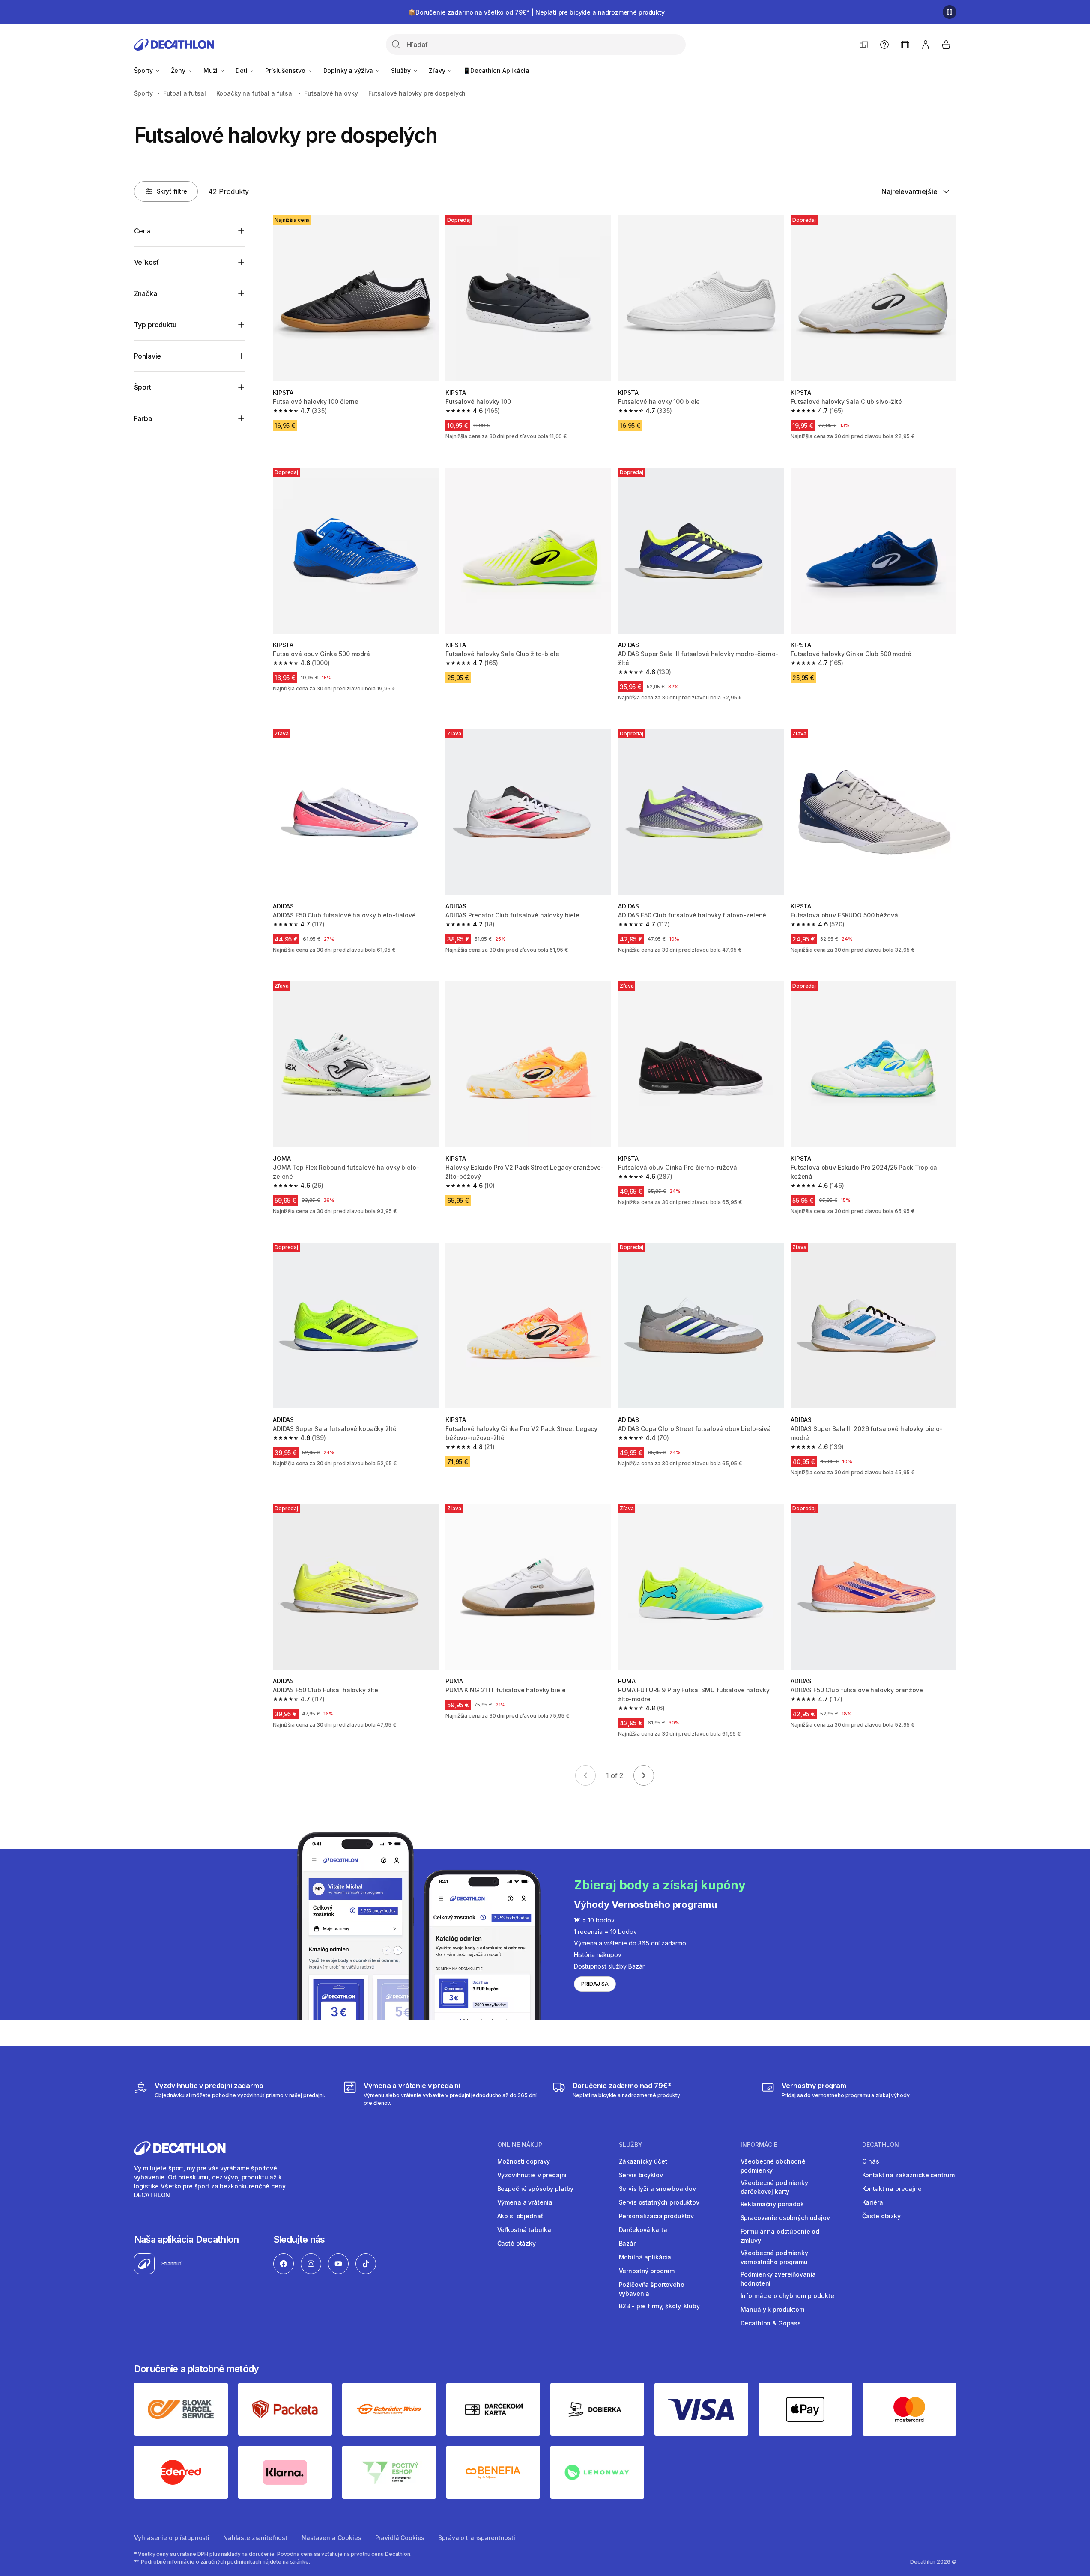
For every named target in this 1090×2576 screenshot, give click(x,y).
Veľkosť (146, 262)
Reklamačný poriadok (772, 2204)
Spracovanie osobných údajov (785, 2218)
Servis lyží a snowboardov (658, 2189)
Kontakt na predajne (892, 2189)
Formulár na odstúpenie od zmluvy (780, 2236)
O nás (871, 2161)
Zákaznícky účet (643, 2161)
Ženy (179, 70)
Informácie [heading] (759, 2145)
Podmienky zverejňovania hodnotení (778, 2279)
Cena (142, 231)
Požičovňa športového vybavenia (652, 2289)
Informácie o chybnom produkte (787, 2296)
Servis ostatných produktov (659, 2202)
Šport (143, 387)
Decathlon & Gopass (771, 2323)
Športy (144, 70)
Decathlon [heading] (881, 2145)
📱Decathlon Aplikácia (496, 70)
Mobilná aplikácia (645, 2257)
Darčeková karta (643, 2230)
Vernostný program (647, 2271)
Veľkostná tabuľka (524, 2230)
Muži (211, 70)
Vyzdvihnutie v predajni (532, 2175)
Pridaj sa (595, 1984)
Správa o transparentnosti (477, 2538)
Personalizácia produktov (657, 2216)
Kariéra (873, 2202)
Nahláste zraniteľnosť (255, 2538)
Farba (143, 418)
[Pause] (950, 12)
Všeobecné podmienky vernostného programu (774, 2257)
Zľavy (438, 70)
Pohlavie (148, 356)
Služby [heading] (631, 2145)
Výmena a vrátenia (525, 2202)
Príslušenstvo (286, 70)
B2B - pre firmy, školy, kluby (659, 2306)
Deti (242, 70)
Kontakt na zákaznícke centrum (908, 2175)
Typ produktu (155, 325)
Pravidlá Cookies (400, 2538)
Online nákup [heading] (520, 2145)
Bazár (627, 2243)
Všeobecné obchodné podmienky (773, 2166)
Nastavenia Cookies (331, 2538)
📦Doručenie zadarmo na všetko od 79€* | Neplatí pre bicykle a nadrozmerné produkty (536, 12)
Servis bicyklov (641, 2175)
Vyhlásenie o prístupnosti (172, 2538)
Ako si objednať (520, 2216)
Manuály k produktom (772, 2309)
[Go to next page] (644, 1775)
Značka (146, 293)
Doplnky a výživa (349, 70)
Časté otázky (517, 2243)
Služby (402, 70)
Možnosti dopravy (524, 2161)
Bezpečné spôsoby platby (536, 2189)
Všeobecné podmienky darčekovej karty (774, 2187)
